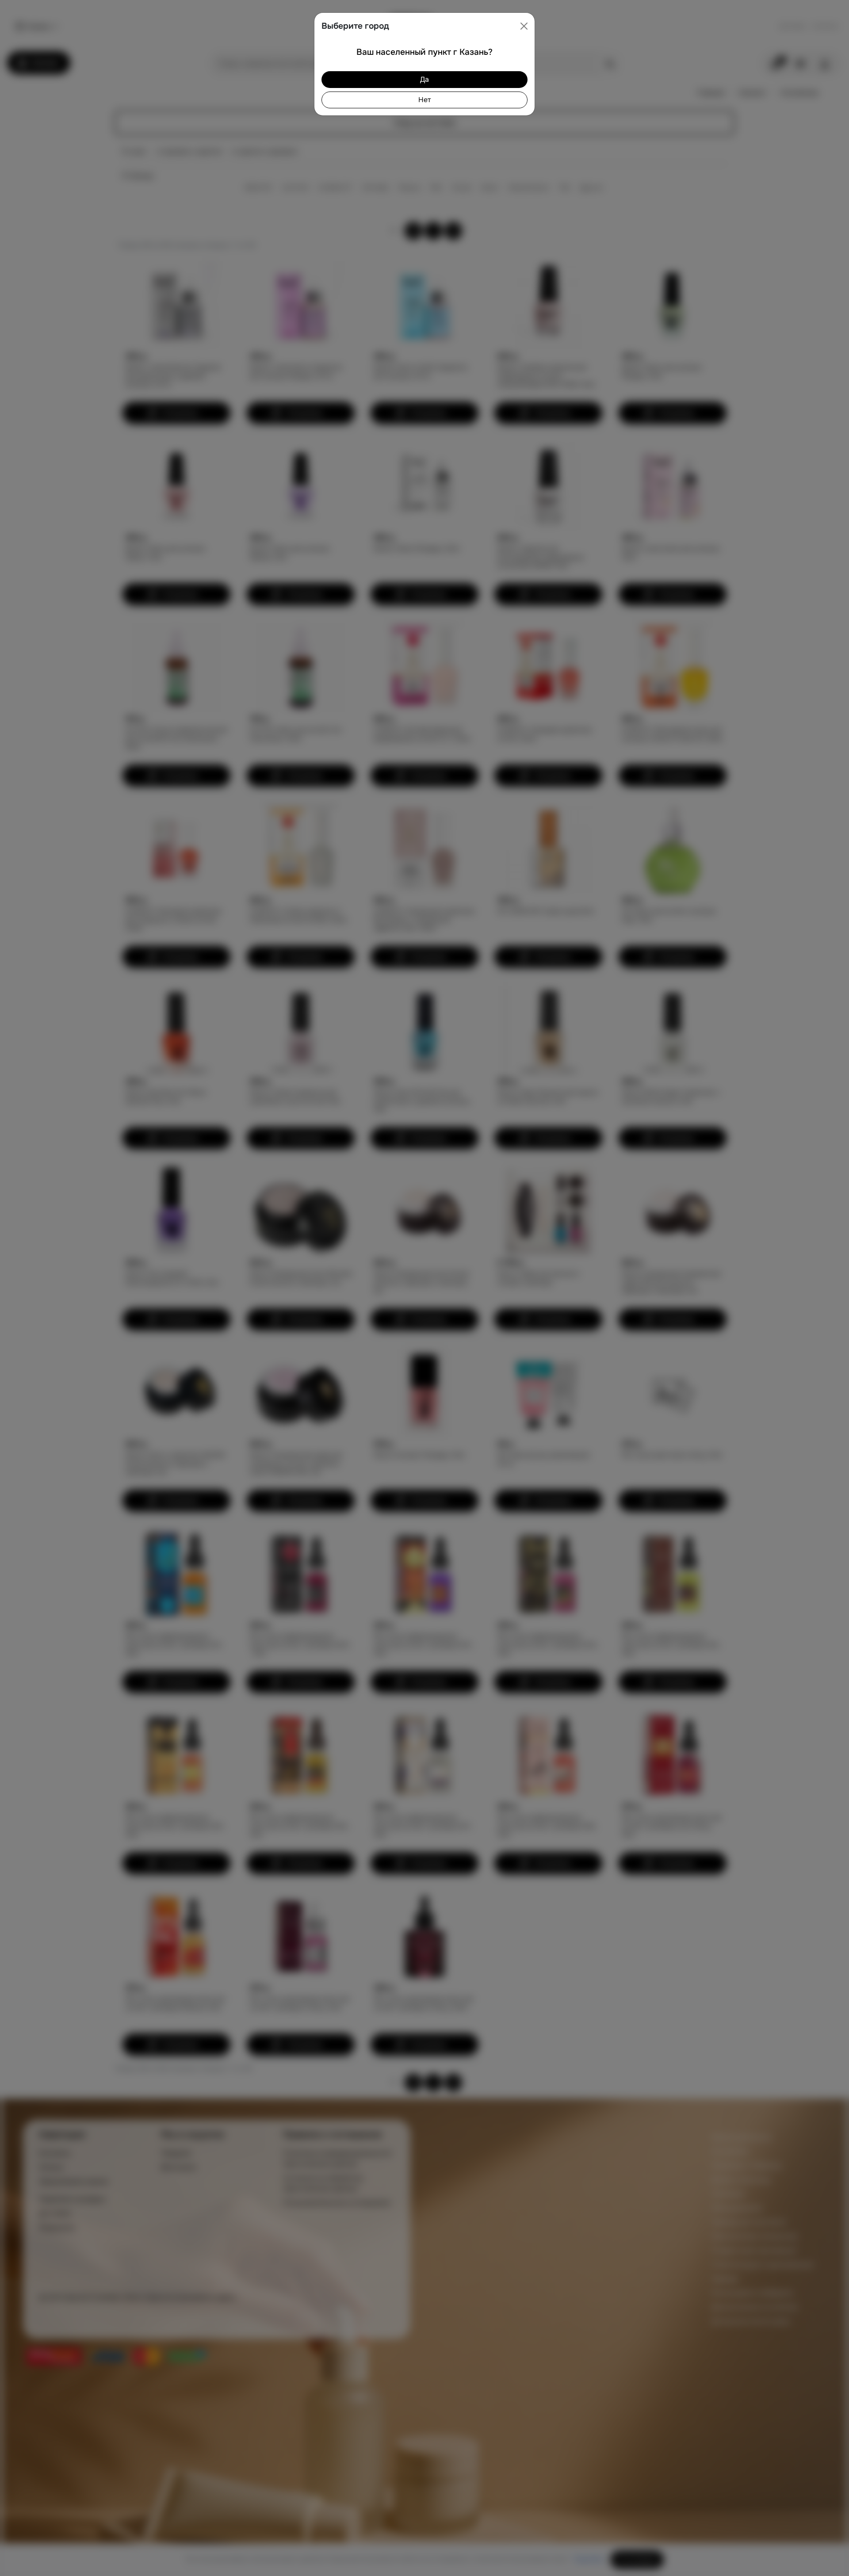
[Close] (524, 26)
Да (424, 79)
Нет (424, 100)
